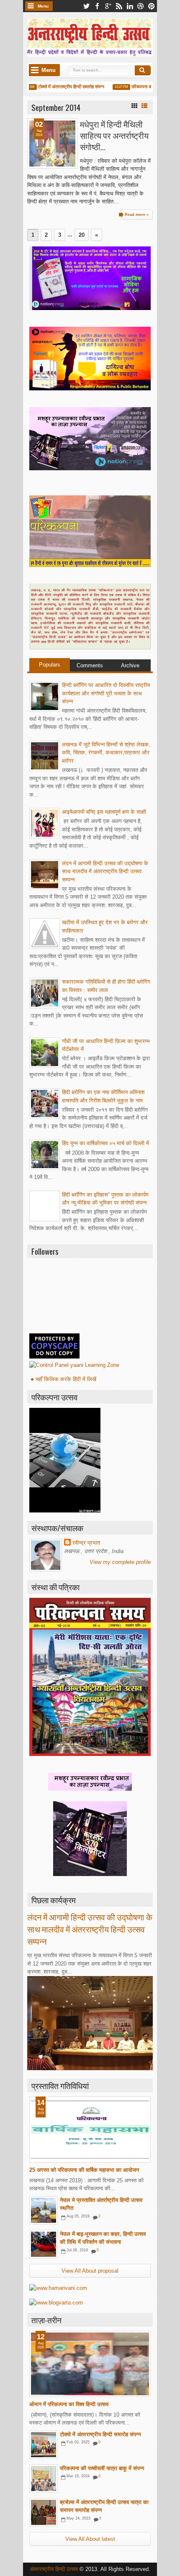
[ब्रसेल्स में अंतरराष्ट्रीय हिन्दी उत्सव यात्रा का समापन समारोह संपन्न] (44, 2512)
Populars (50, 665)
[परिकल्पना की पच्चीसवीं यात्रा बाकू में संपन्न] (44, 2479)
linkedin (130, 6)
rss (119, 6)
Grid (134, 106)
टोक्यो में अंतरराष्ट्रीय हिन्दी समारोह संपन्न (61, 87)
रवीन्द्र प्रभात (86, 1543)
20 (82, 235)
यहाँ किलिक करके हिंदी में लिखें (66, 1379)
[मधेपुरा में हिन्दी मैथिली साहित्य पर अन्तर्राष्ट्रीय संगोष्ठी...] (52, 144)
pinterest (152, 6)
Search (143, 70)
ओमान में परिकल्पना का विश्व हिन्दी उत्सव (69, 2404)
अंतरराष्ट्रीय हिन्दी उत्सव (55, 2569)
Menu (43, 6)
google (108, 6)
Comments (90, 665)
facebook (97, 6)
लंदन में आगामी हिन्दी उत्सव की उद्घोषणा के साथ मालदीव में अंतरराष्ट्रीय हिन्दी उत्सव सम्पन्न (105, 871)
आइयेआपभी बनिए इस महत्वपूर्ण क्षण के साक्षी (104, 812)
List (144, 106)
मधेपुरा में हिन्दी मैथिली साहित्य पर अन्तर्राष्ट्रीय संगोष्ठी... (114, 136)
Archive (130, 665)
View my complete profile (120, 1562)
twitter (86, 6)
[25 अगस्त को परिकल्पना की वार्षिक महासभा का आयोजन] (90, 2130)
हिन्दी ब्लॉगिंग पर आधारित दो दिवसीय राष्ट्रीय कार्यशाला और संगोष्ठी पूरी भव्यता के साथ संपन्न (106, 693)
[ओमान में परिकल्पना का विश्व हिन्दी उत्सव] (90, 2364)
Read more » (137, 215)
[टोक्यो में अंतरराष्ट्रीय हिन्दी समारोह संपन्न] (44, 2445)
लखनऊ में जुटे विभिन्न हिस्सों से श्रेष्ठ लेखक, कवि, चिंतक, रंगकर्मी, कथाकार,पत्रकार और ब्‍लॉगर (106, 753)
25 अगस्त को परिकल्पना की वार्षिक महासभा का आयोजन (84, 2170)
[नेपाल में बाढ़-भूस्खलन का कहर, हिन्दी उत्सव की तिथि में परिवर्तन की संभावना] (44, 2244)
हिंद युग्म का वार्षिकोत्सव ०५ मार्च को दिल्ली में (105, 1143)
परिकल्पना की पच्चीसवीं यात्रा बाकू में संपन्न (102, 2468)
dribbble (141, 6)
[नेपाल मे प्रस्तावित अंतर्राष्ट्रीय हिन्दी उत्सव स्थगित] (44, 2210)
